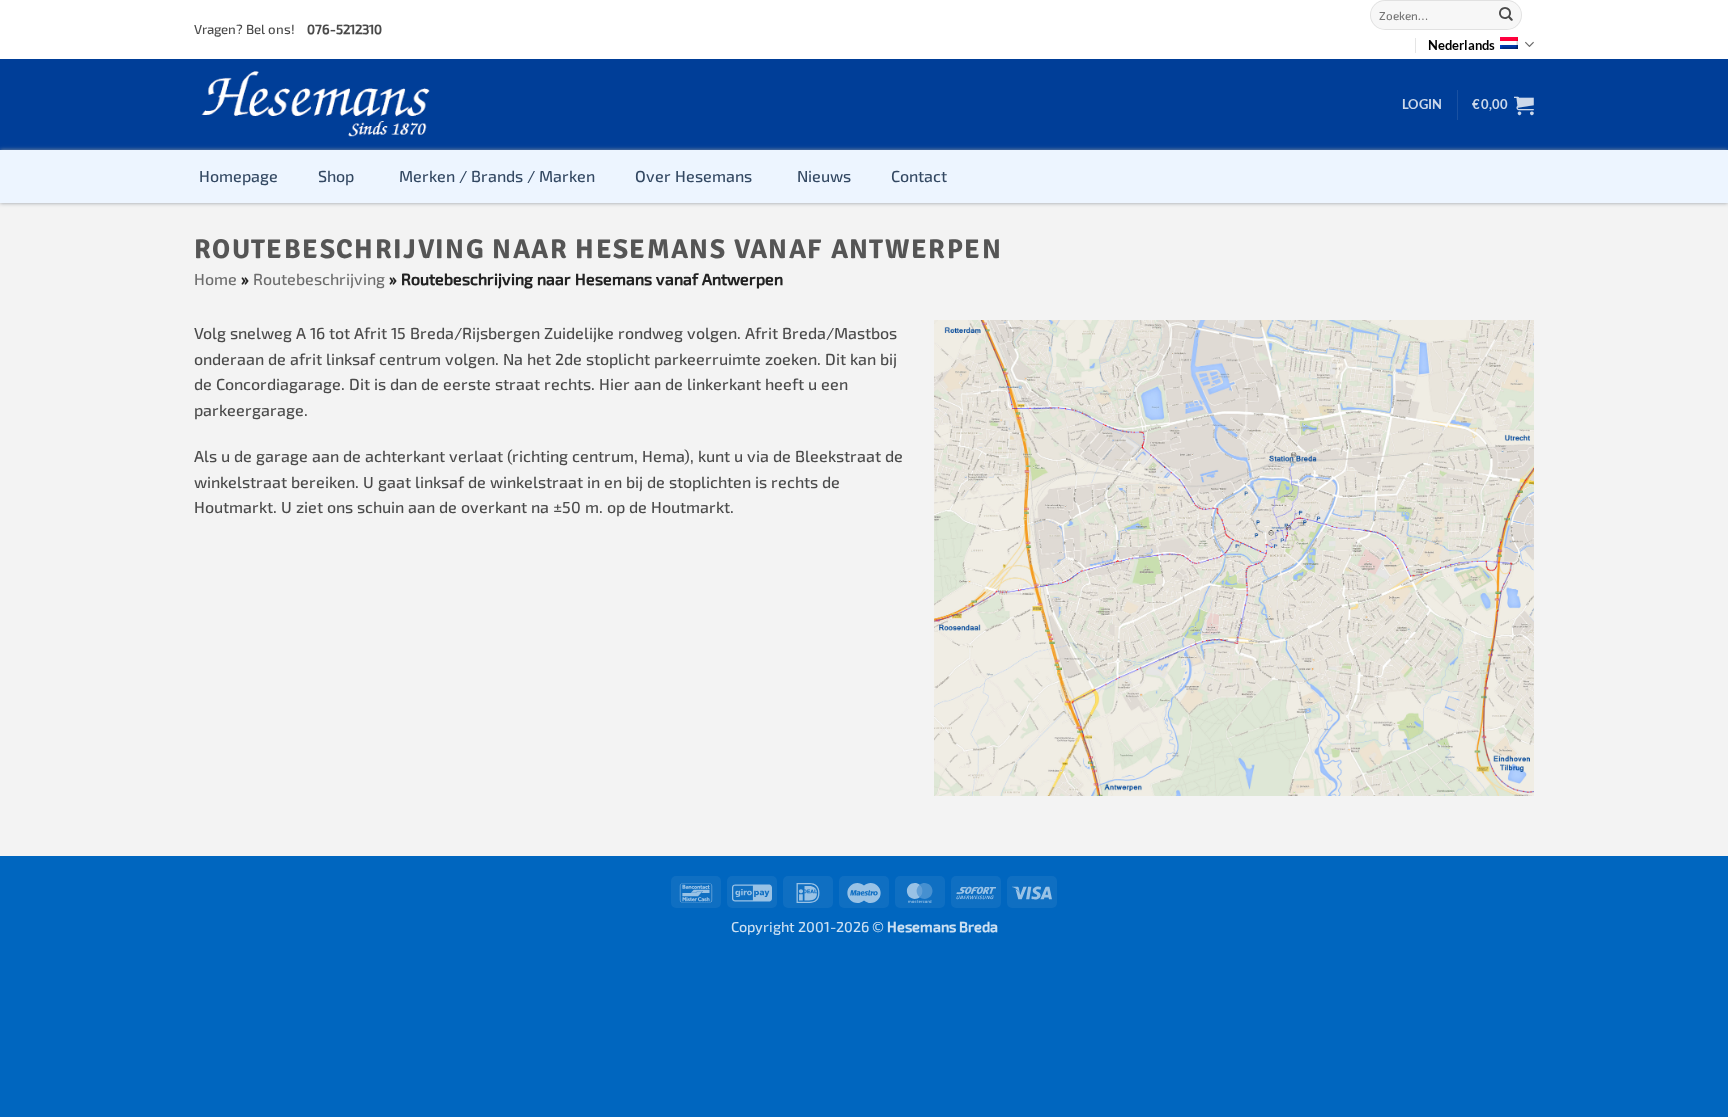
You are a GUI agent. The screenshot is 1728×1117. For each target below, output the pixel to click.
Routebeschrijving (319, 278)
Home (215, 278)
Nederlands (1461, 45)
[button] (1422, 104)
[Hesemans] (316, 104)
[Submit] (1506, 15)
